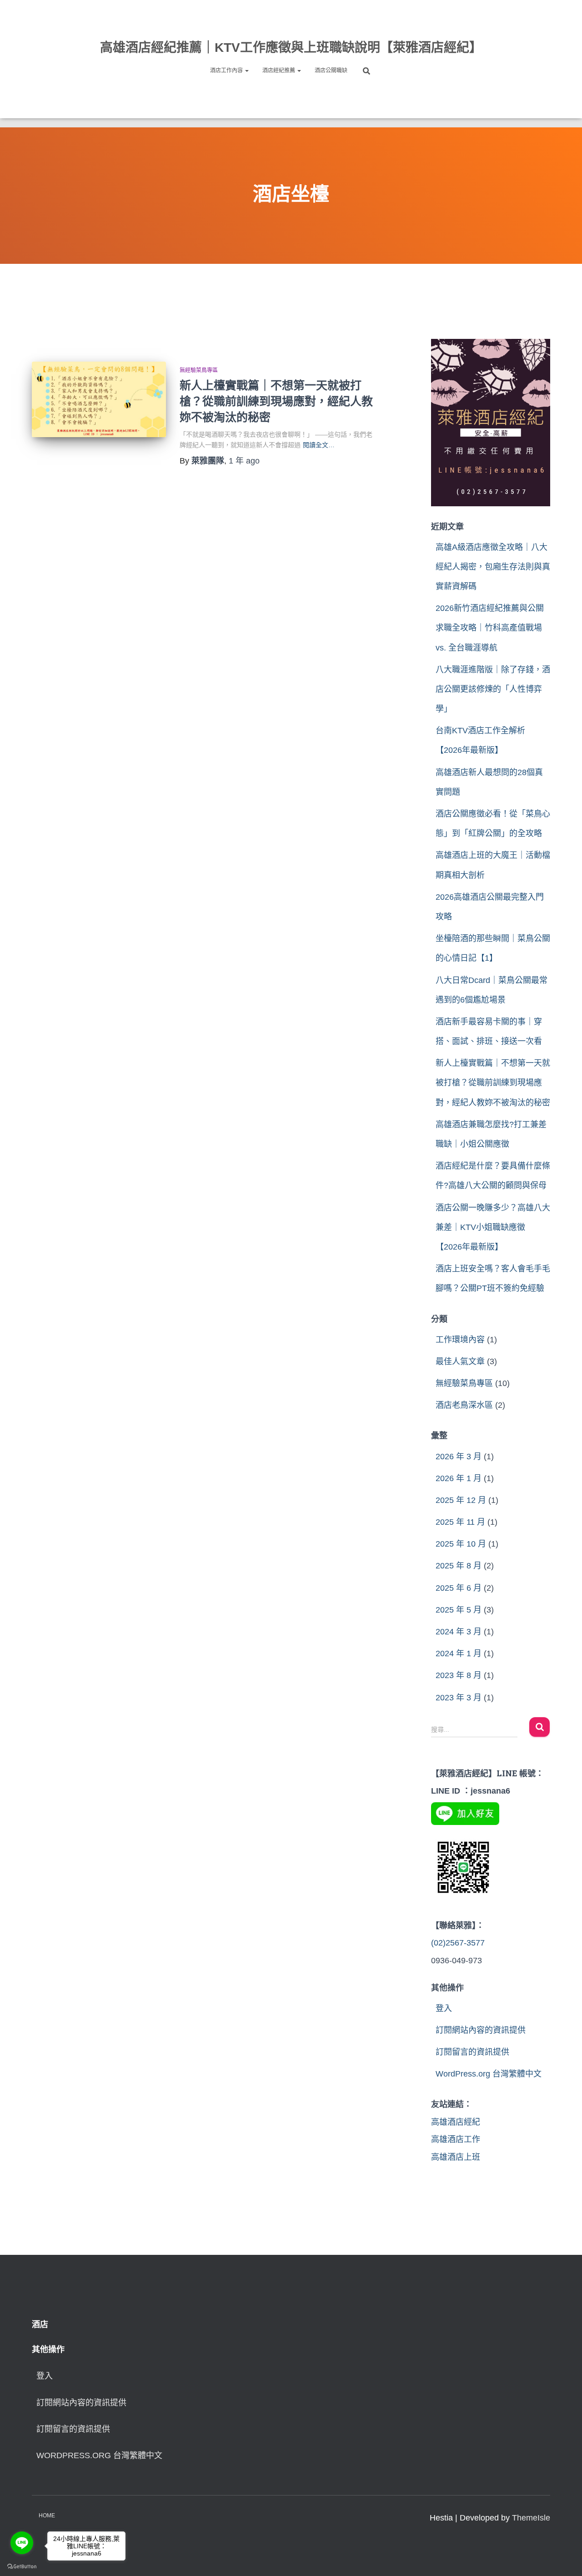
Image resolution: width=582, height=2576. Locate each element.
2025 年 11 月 (460, 1522)
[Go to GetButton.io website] (22, 2567)
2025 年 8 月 (459, 1566)
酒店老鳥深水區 (464, 1405)
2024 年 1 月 (459, 1653)
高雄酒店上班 (456, 2157)
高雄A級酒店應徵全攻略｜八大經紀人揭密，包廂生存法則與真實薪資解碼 (493, 567)
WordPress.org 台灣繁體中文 (489, 2074)
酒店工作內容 (227, 71)
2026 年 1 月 (459, 1478)
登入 (444, 2008)
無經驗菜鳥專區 (199, 370)
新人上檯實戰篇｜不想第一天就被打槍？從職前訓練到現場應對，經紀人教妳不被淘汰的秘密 (276, 401)
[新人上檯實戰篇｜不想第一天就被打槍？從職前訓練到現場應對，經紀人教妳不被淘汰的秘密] (99, 399)
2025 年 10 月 (461, 1544)
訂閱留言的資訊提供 (472, 2052)
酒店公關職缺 (331, 71)
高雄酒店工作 (456, 2139)
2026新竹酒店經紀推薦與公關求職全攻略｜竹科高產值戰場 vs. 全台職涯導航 (490, 628)
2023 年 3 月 (459, 1698)
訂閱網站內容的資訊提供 (481, 2030)
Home (47, 2516)
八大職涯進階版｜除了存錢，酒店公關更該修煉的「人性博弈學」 (493, 689)
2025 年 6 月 (459, 1588)
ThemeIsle (531, 2518)
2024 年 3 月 (459, 1632)
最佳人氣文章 (460, 1361)
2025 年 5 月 (459, 1610)
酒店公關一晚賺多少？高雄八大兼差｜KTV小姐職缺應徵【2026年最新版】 (493, 1227)
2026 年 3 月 (459, 1457)
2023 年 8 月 (459, 1675)
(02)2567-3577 (458, 1943)
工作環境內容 (460, 1340)
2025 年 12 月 (461, 1500)
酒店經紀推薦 (279, 71)
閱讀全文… (319, 445)
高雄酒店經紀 (456, 2122)
